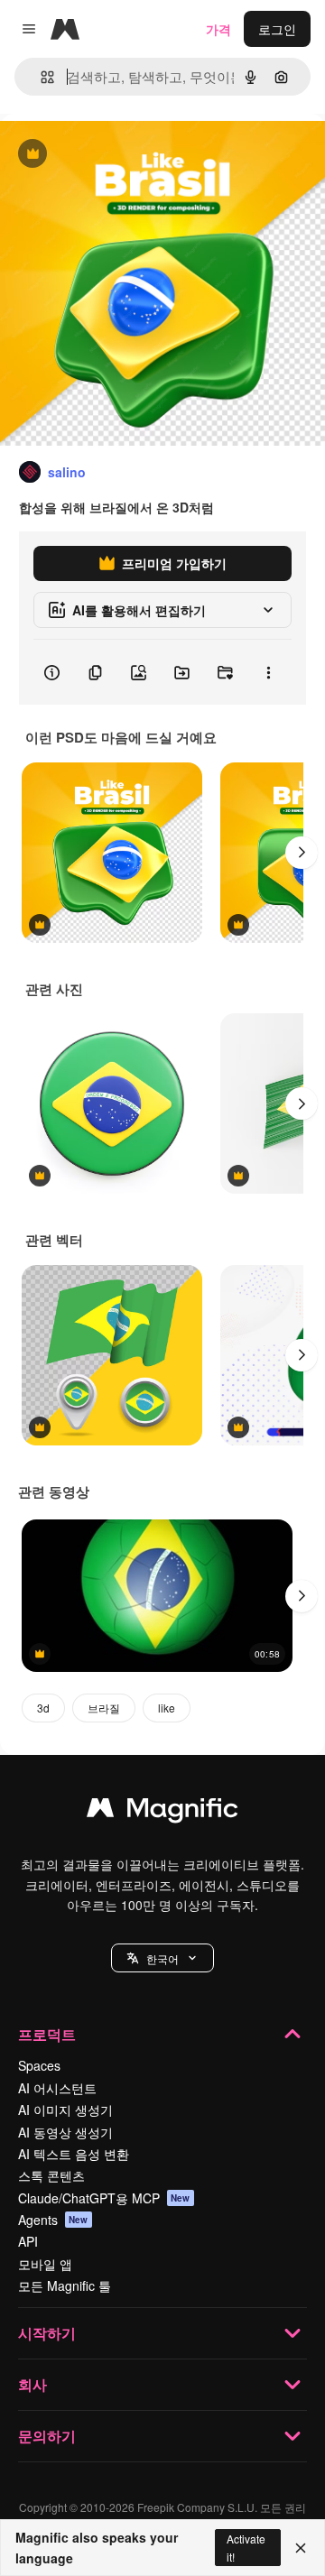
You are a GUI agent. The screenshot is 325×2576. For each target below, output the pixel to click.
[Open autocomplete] (40, 77)
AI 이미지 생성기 (65, 2110)
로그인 (277, 29)
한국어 (162, 1958)
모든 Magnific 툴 (65, 2285)
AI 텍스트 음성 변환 (74, 2154)
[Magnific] (162, 1812)
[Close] (301, 2548)
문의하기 (47, 2436)
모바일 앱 (45, 2264)
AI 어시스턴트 (57, 2088)
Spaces (39, 2065)
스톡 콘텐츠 (51, 2175)
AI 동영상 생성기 (65, 2132)
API (28, 2241)
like (167, 1708)
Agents (53, 2220)
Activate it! (246, 2547)
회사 (32, 2384)
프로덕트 (47, 2034)
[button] (162, 1958)
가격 (218, 29)
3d (43, 1708)
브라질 (104, 1708)
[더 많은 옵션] (268, 672)
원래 (104, 155)
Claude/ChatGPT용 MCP (104, 2198)
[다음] (302, 853)
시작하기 (47, 2333)
